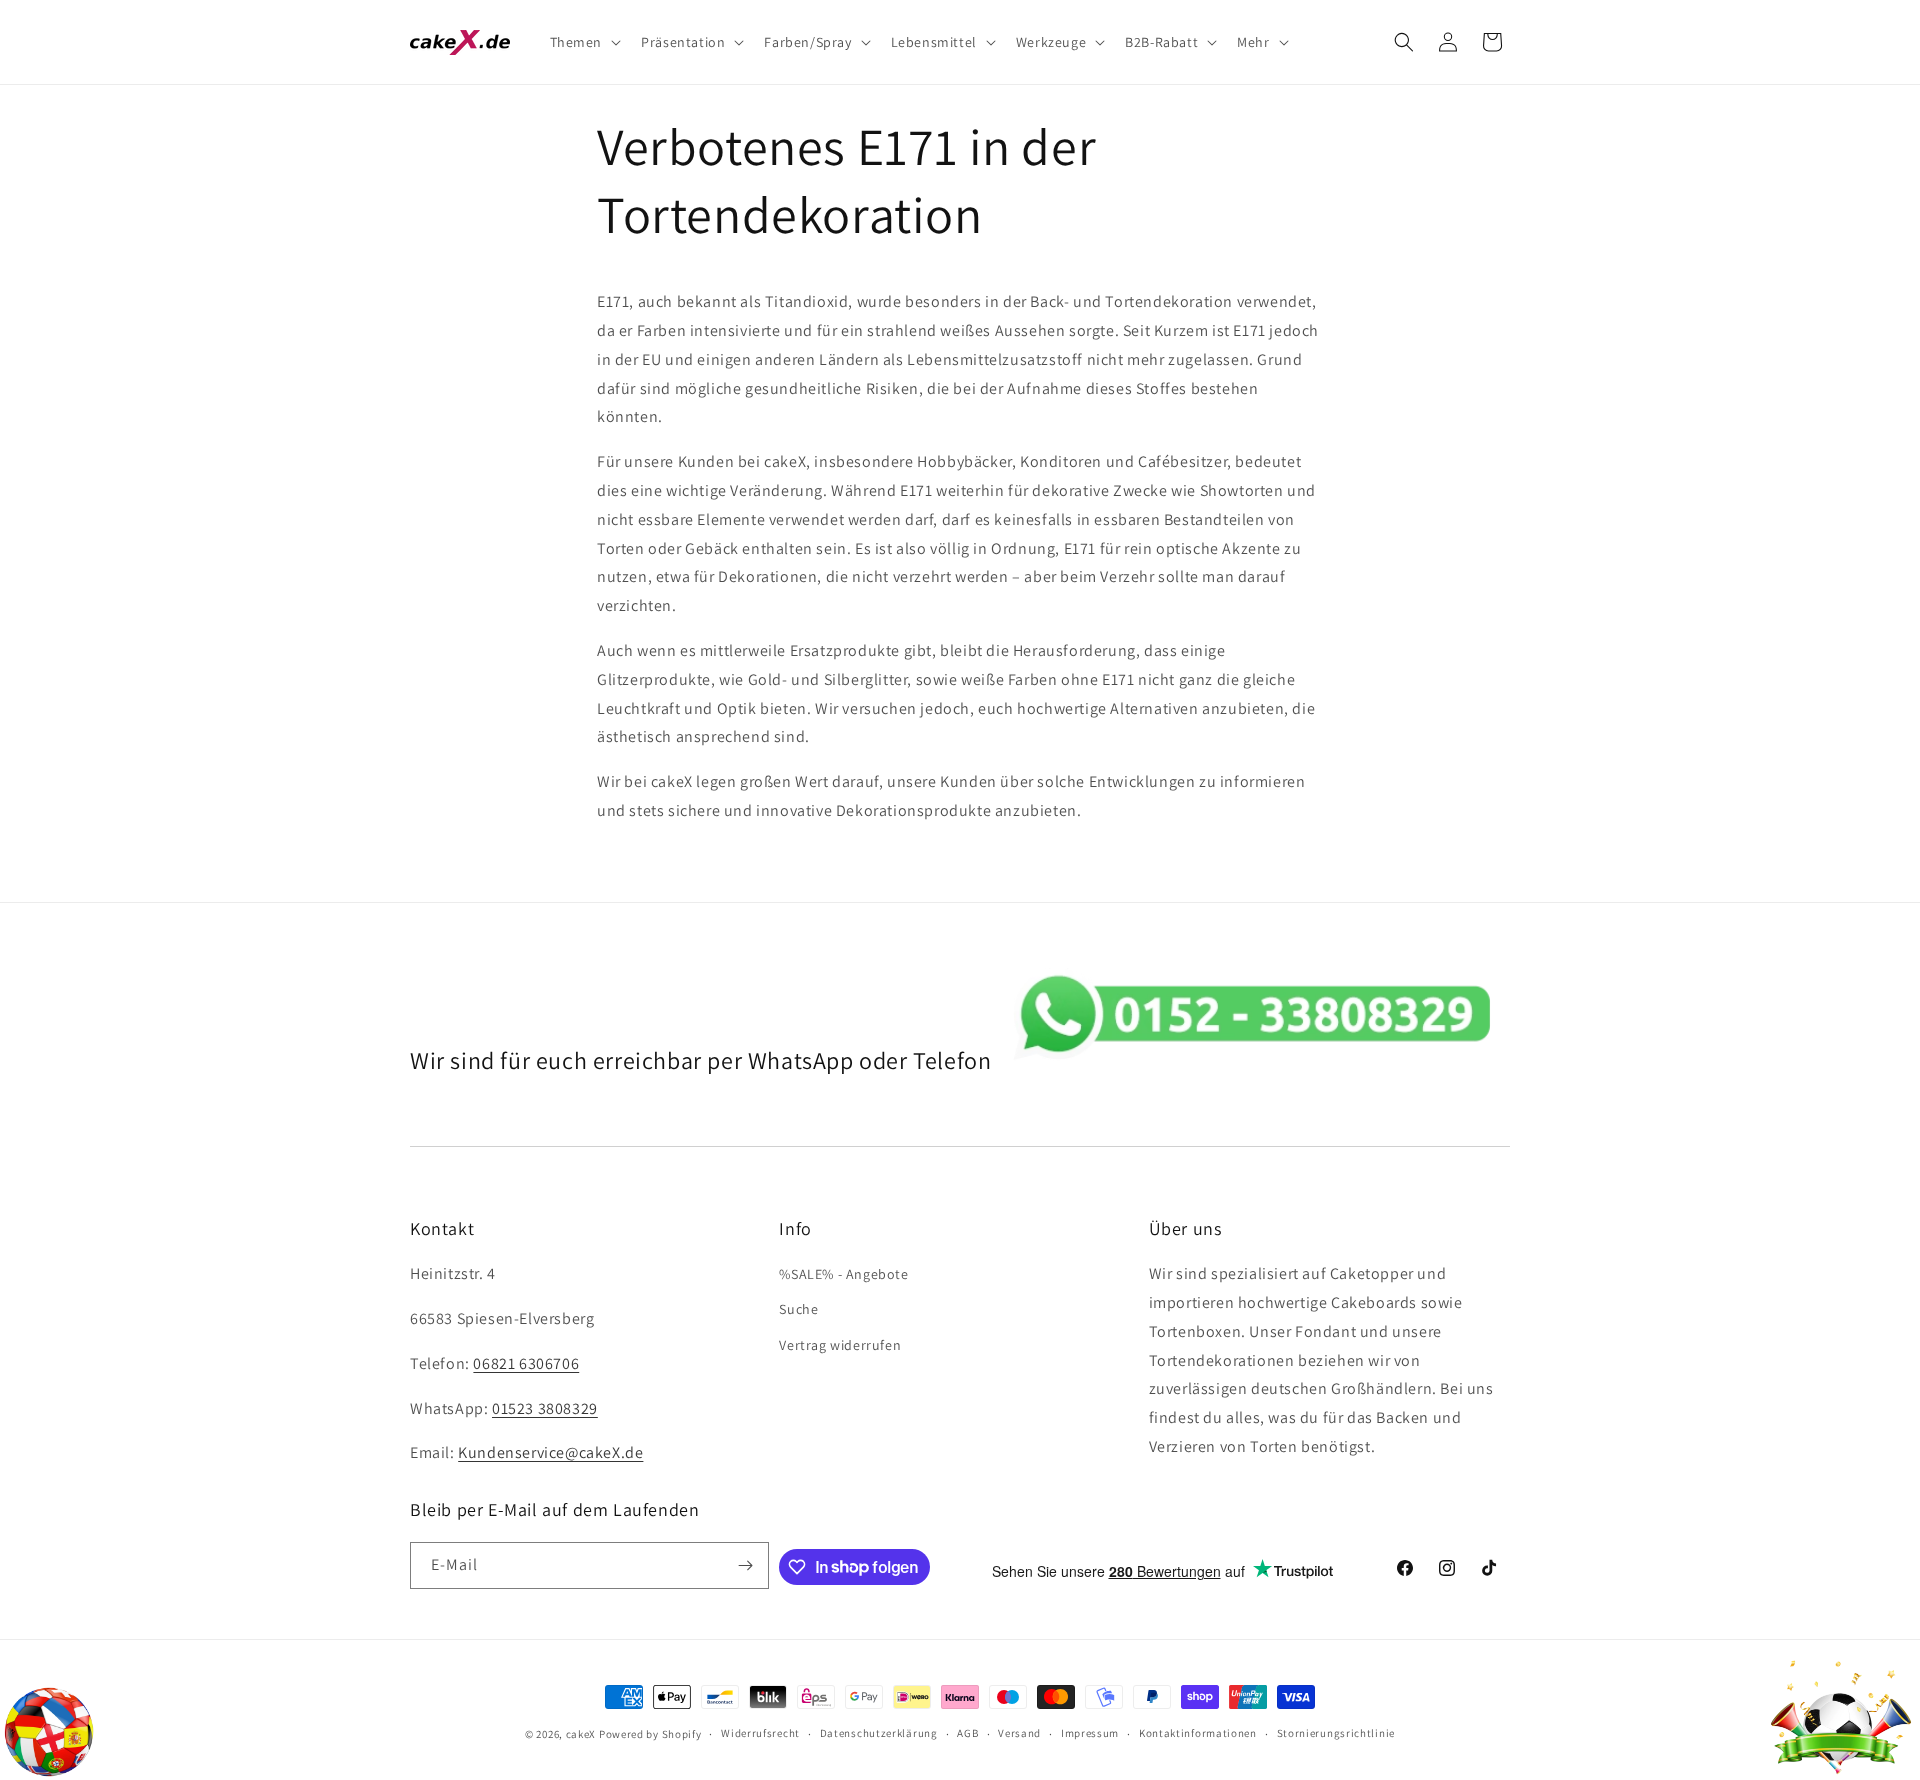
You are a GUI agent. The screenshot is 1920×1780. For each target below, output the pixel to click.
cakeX (581, 1734)
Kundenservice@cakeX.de (550, 1452)
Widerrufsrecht (760, 1733)
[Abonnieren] (746, 1565)
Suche (798, 1309)
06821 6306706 (526, 1363)
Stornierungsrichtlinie (1336, 1733)
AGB (967, 1733)
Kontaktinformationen (1198, 1733)
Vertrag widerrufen (840, 1345)
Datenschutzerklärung (879, 1733)
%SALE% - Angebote (843, 1274)
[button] (584, 42)
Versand (1019, 1733)
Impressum (1090, 1733)
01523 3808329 (545, 1408)
